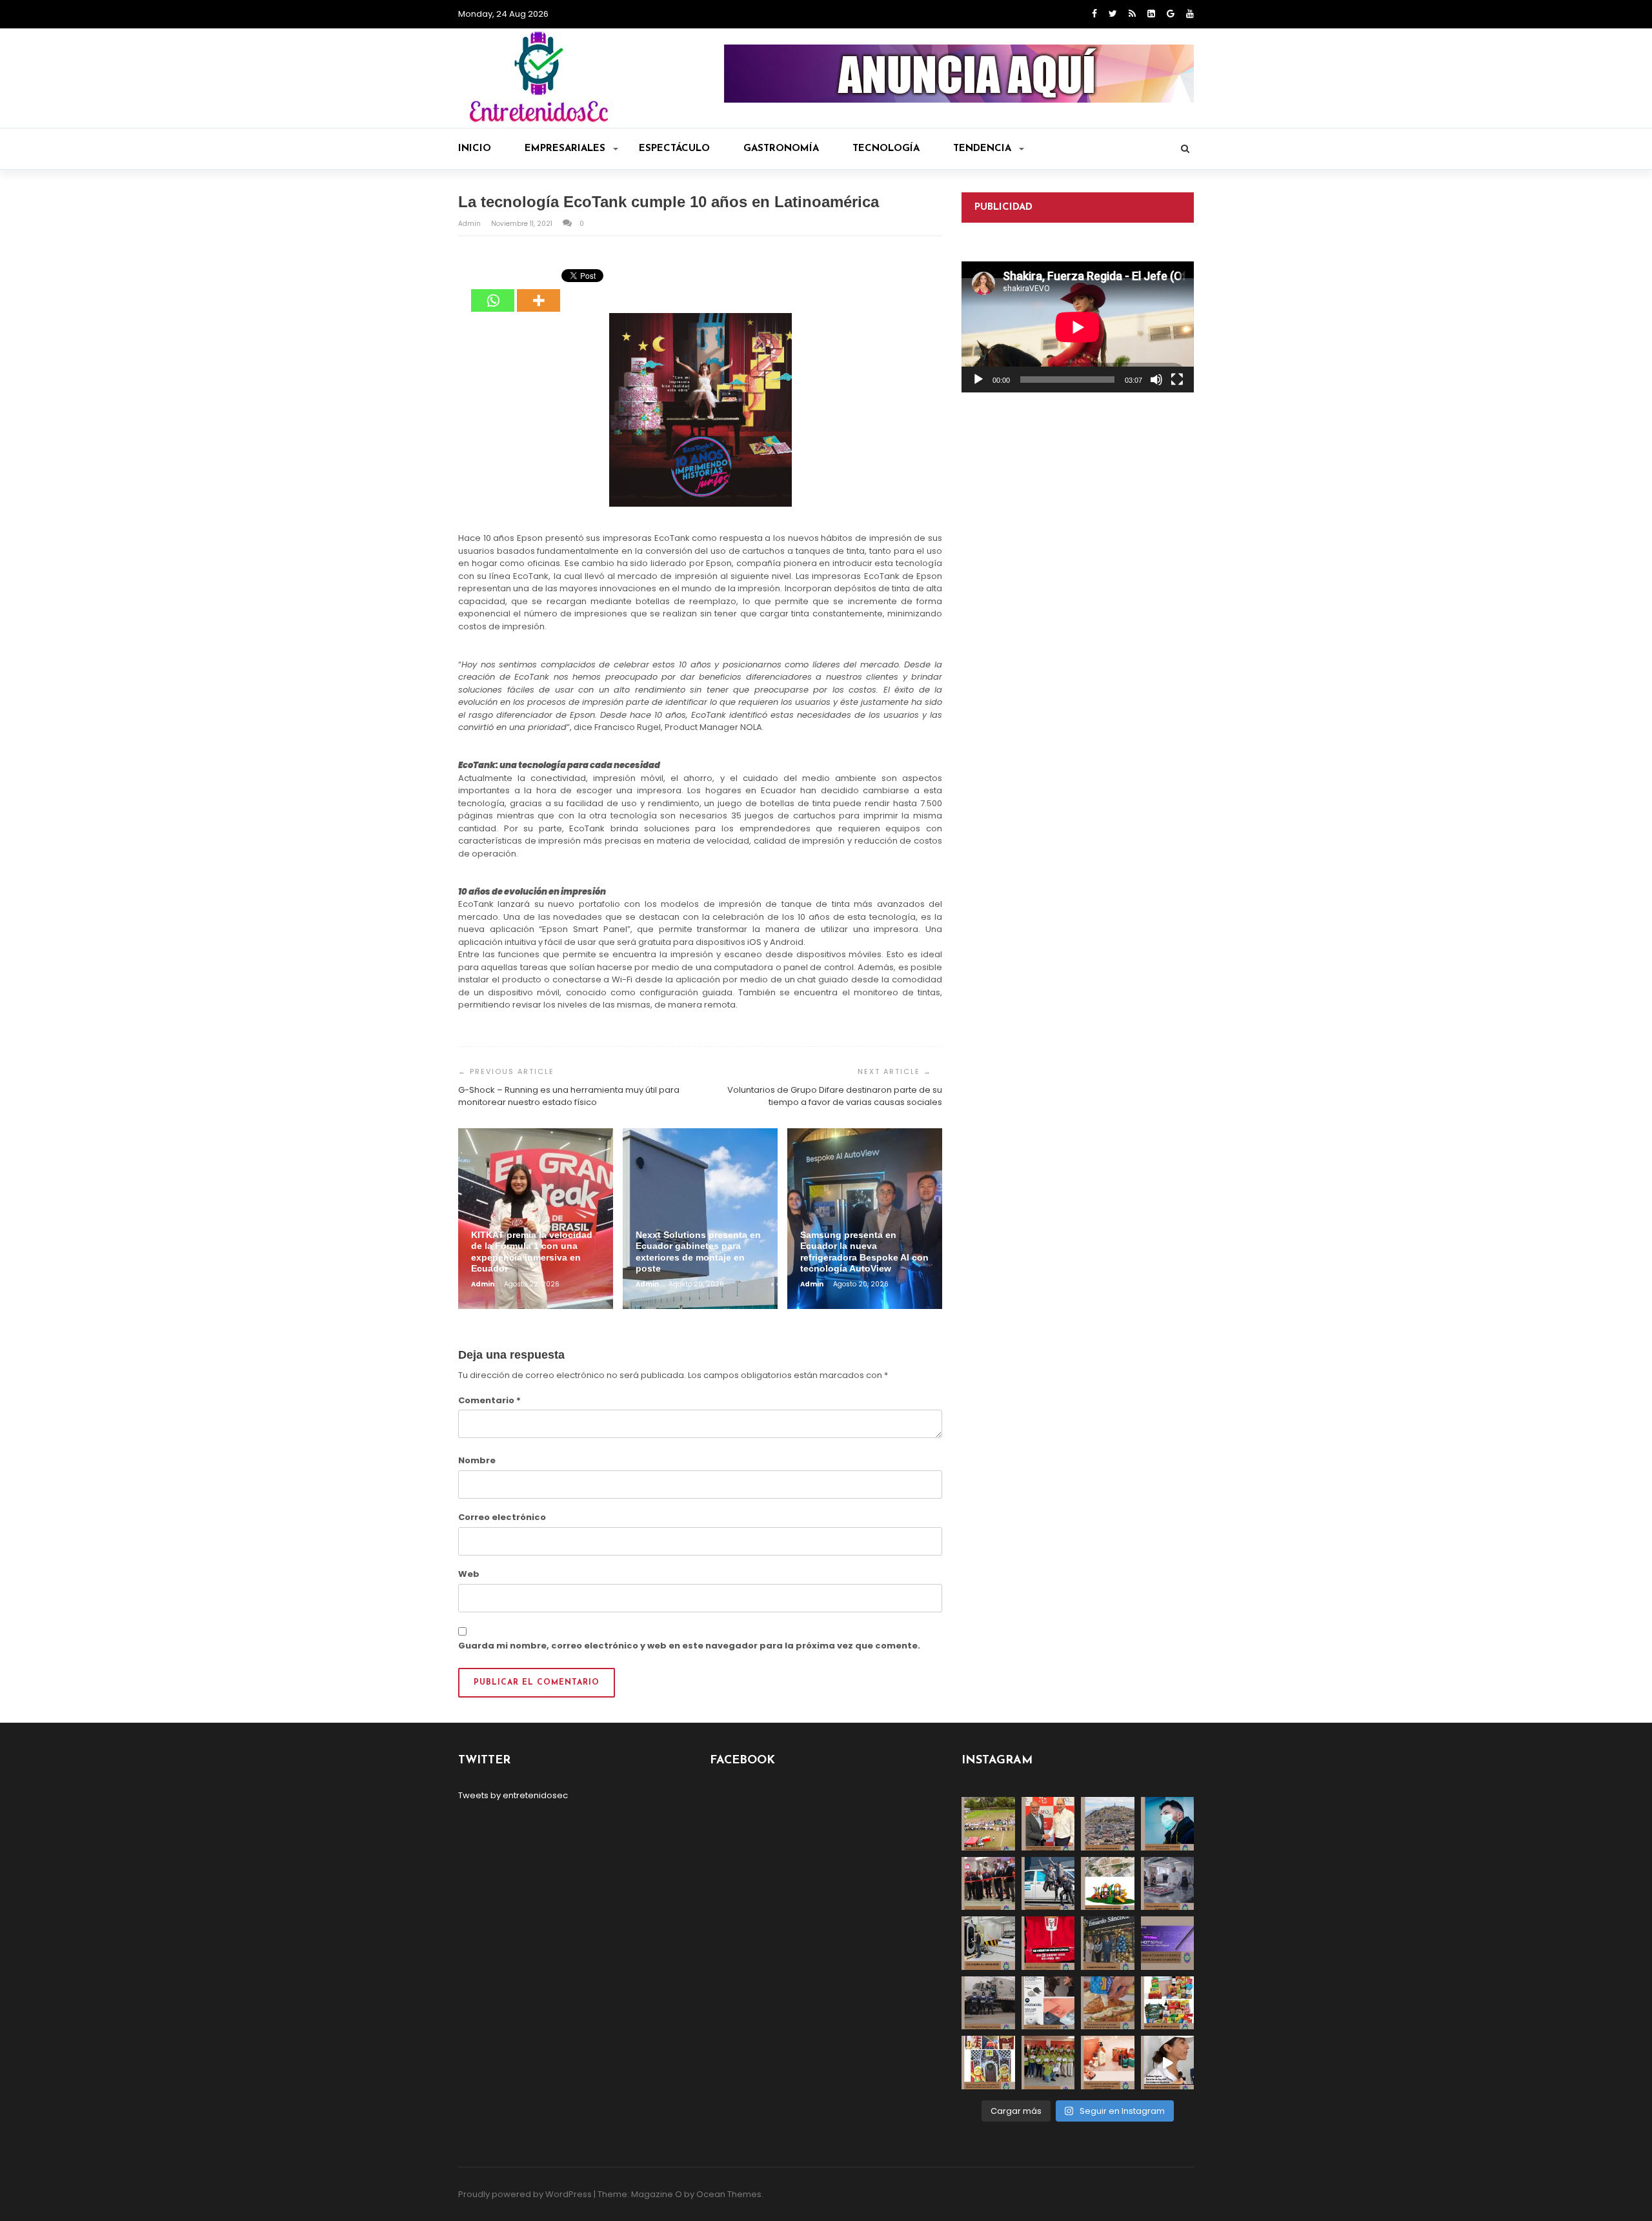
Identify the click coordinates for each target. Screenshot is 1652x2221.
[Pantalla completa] (1177, 380)
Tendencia (982, 149)
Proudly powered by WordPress (525, 2194)
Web (469, 1574)
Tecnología (886, 149)
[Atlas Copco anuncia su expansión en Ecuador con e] (1048, 1884)
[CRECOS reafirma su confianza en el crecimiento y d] (988, 1884)
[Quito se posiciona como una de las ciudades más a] (1108, 1824)
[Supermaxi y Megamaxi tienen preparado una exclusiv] (1168, 2003)
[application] (1078, 327)
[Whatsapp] (493, 291)
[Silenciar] (1156, 380)
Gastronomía (781, 149)
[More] (539, 291)
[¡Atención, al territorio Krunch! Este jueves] (1048, 1943)
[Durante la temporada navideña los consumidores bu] (1108, 2063)
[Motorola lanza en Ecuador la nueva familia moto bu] (1048, 2003)
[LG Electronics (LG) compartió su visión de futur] (988, 1943)
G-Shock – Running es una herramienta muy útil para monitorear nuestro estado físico (569, 1096)
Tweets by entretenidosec (513, 1795)
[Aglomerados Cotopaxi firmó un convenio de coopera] (1048, 1824)
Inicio (475, 149)
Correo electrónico (502, 1517)
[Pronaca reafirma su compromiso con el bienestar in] (988, 1824)
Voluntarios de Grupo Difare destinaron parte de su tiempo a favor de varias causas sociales (835, 1096)
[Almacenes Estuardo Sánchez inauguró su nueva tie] (1108, 1943)
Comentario (489, 1400)
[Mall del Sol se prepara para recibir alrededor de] (988, 2063)
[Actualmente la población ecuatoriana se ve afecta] (1168, 1824)
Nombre (477, 1460)
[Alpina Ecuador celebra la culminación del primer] (1048, 2063)
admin (470, 224)
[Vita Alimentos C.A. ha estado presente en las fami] (1168, 1884)
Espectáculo (674, 149)
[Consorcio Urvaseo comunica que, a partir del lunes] (988, 2003)
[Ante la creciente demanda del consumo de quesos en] (1108, 2003)
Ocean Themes (729, 2194)
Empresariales (565, 149)
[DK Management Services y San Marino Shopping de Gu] (1108, 1884)
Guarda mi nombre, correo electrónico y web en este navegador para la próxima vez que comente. (689, 1646)
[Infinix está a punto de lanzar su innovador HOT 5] (1168, 1943)
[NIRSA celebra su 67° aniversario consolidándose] (1168, 2063)
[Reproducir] (978, 380)
